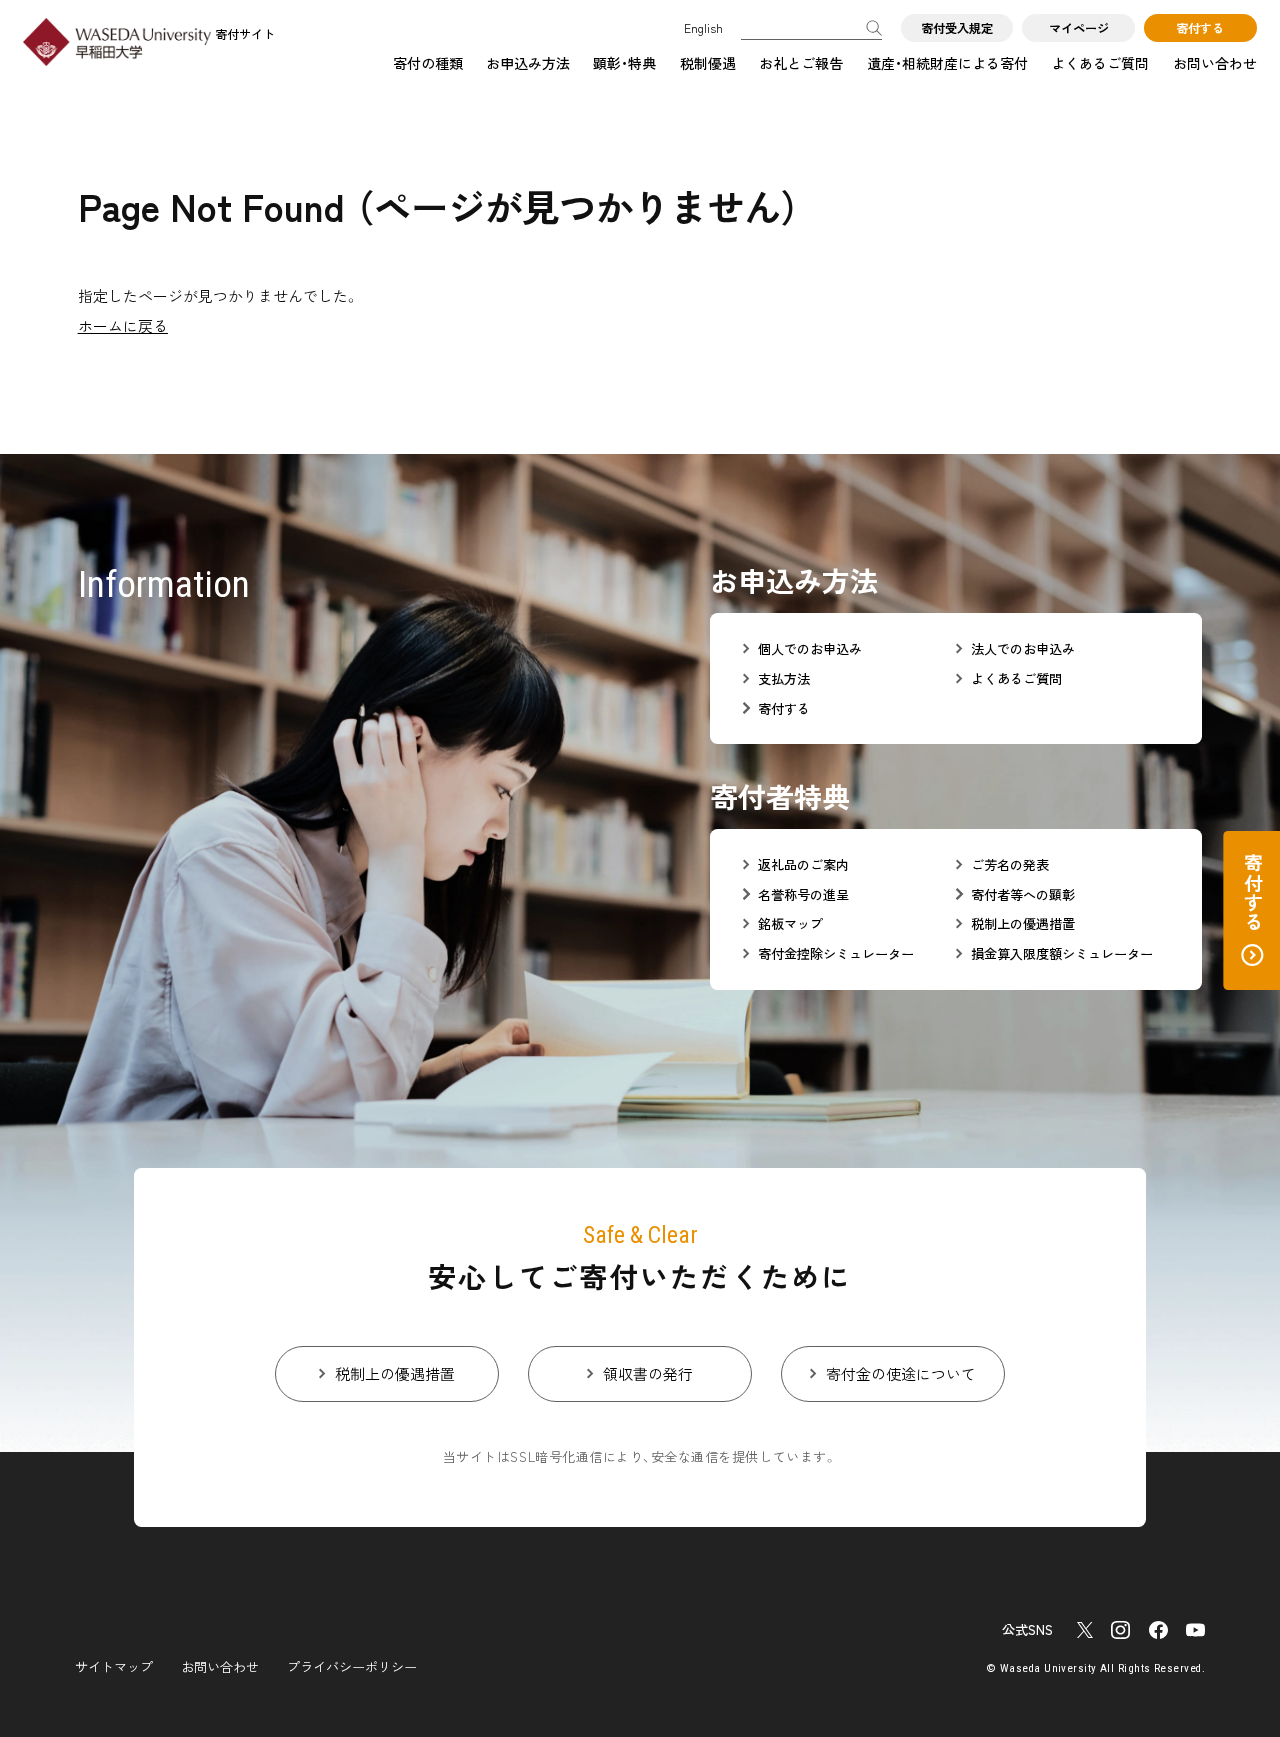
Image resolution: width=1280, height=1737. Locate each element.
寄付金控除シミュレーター (836, 954)
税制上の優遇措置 (1023, 924)
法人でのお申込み (1023, 649)
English (703, 28)
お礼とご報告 (801, 63)
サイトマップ (114, 1666)
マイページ (1079, 28)
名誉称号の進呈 (803, 895)
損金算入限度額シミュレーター (1062, 954)
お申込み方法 (528, 63)
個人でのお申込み (810, 649)
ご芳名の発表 (1010, 865)
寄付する (1200, 28)
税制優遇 (708, 63)
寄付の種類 (428, 63)
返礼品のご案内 (803, 865)
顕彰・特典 (624, 63)
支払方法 (784, 679)
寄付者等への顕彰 (1023, 895)
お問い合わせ (1215, 63)
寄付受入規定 (957, 28)
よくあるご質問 (1100, 63)
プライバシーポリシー (352, 1666)
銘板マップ (790, 924)
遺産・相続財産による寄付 (947, 63)
